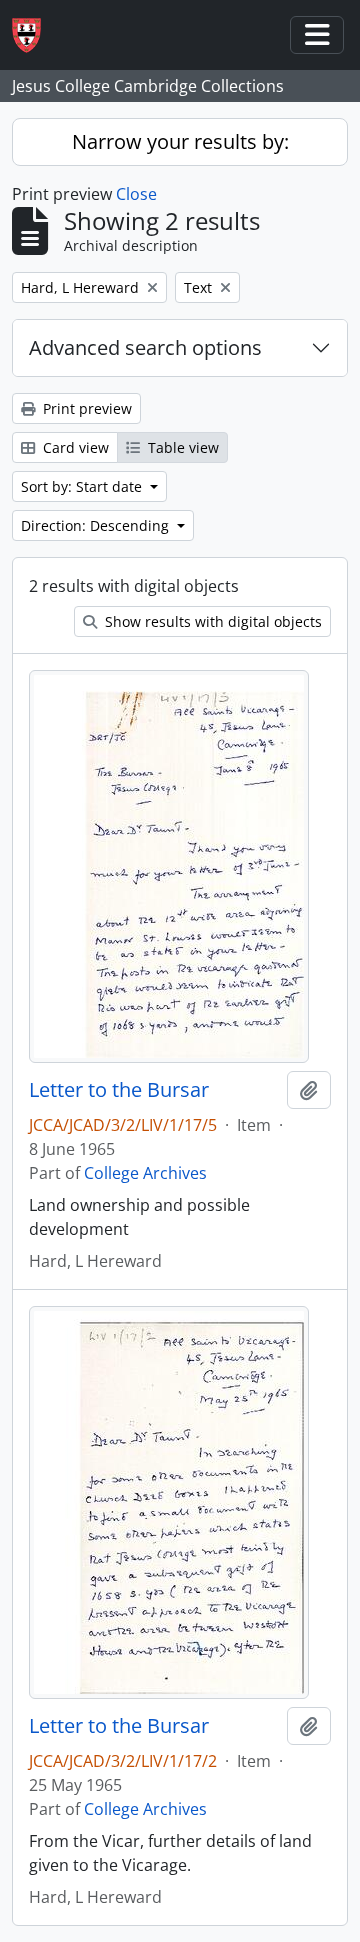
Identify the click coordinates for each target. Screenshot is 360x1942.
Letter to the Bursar (119, 1090)
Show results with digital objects (211, 621)
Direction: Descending (97, 525)
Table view (181, 447)
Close (136, 194)
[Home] (34, 35)
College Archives (145, 1173)
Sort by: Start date (83, 486)
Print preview (85, 408)
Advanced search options (145, 347)
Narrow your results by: (180, 141)
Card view (74, 447)
